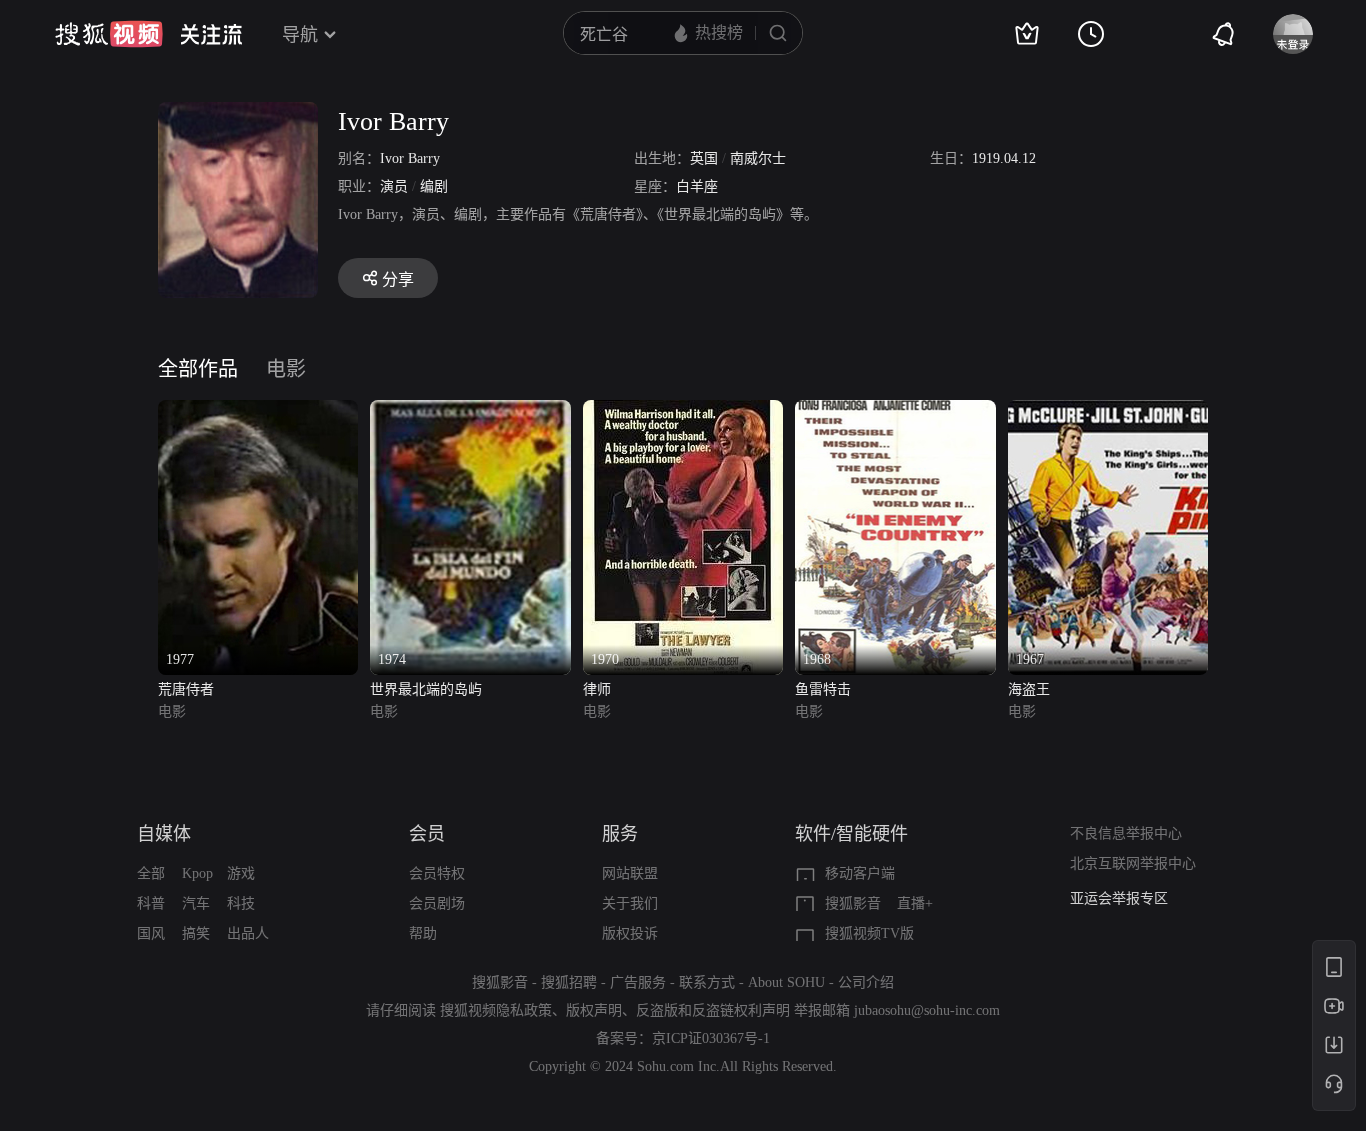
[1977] (258, 411)
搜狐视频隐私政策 (496, 1010)
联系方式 (707, 982)
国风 (151, 933)
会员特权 (437, 873)
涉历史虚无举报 (1119, 903)
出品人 (248, 933)
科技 (241, 903)
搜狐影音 (853, 903)
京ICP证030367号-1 (711, 1038)
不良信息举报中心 (1126, 833)
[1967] (1108, 411)
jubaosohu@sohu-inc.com (927, 1010)
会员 (427, 834)
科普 (151, 903)
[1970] (683, 411)
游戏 (241, 873)
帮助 (423, 933)
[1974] (470, 411)
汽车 (196, 903)
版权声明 (594, 1010)
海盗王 (1029, 689)
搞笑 (196, 933)
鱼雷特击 (823, 689)
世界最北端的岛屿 (426, 689)
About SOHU (786, 982)
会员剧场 (437, 903)
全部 (151, 873)
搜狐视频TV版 (869, 933)
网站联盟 (630, 873)
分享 (398, 279)
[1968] (895, 411)
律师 (597, 689)
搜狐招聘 (569, 982)
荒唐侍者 (186, 689)
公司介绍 (866, 982)
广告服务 (638, 982)
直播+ (915, 903)
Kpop (197, 873)
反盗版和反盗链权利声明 (713, 1010)
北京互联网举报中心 (1133, 863)
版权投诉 (630, 933)
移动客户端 (860, 873)
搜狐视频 (109, 34)
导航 (300, 35)
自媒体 (164, 834)
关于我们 (630, 903)
